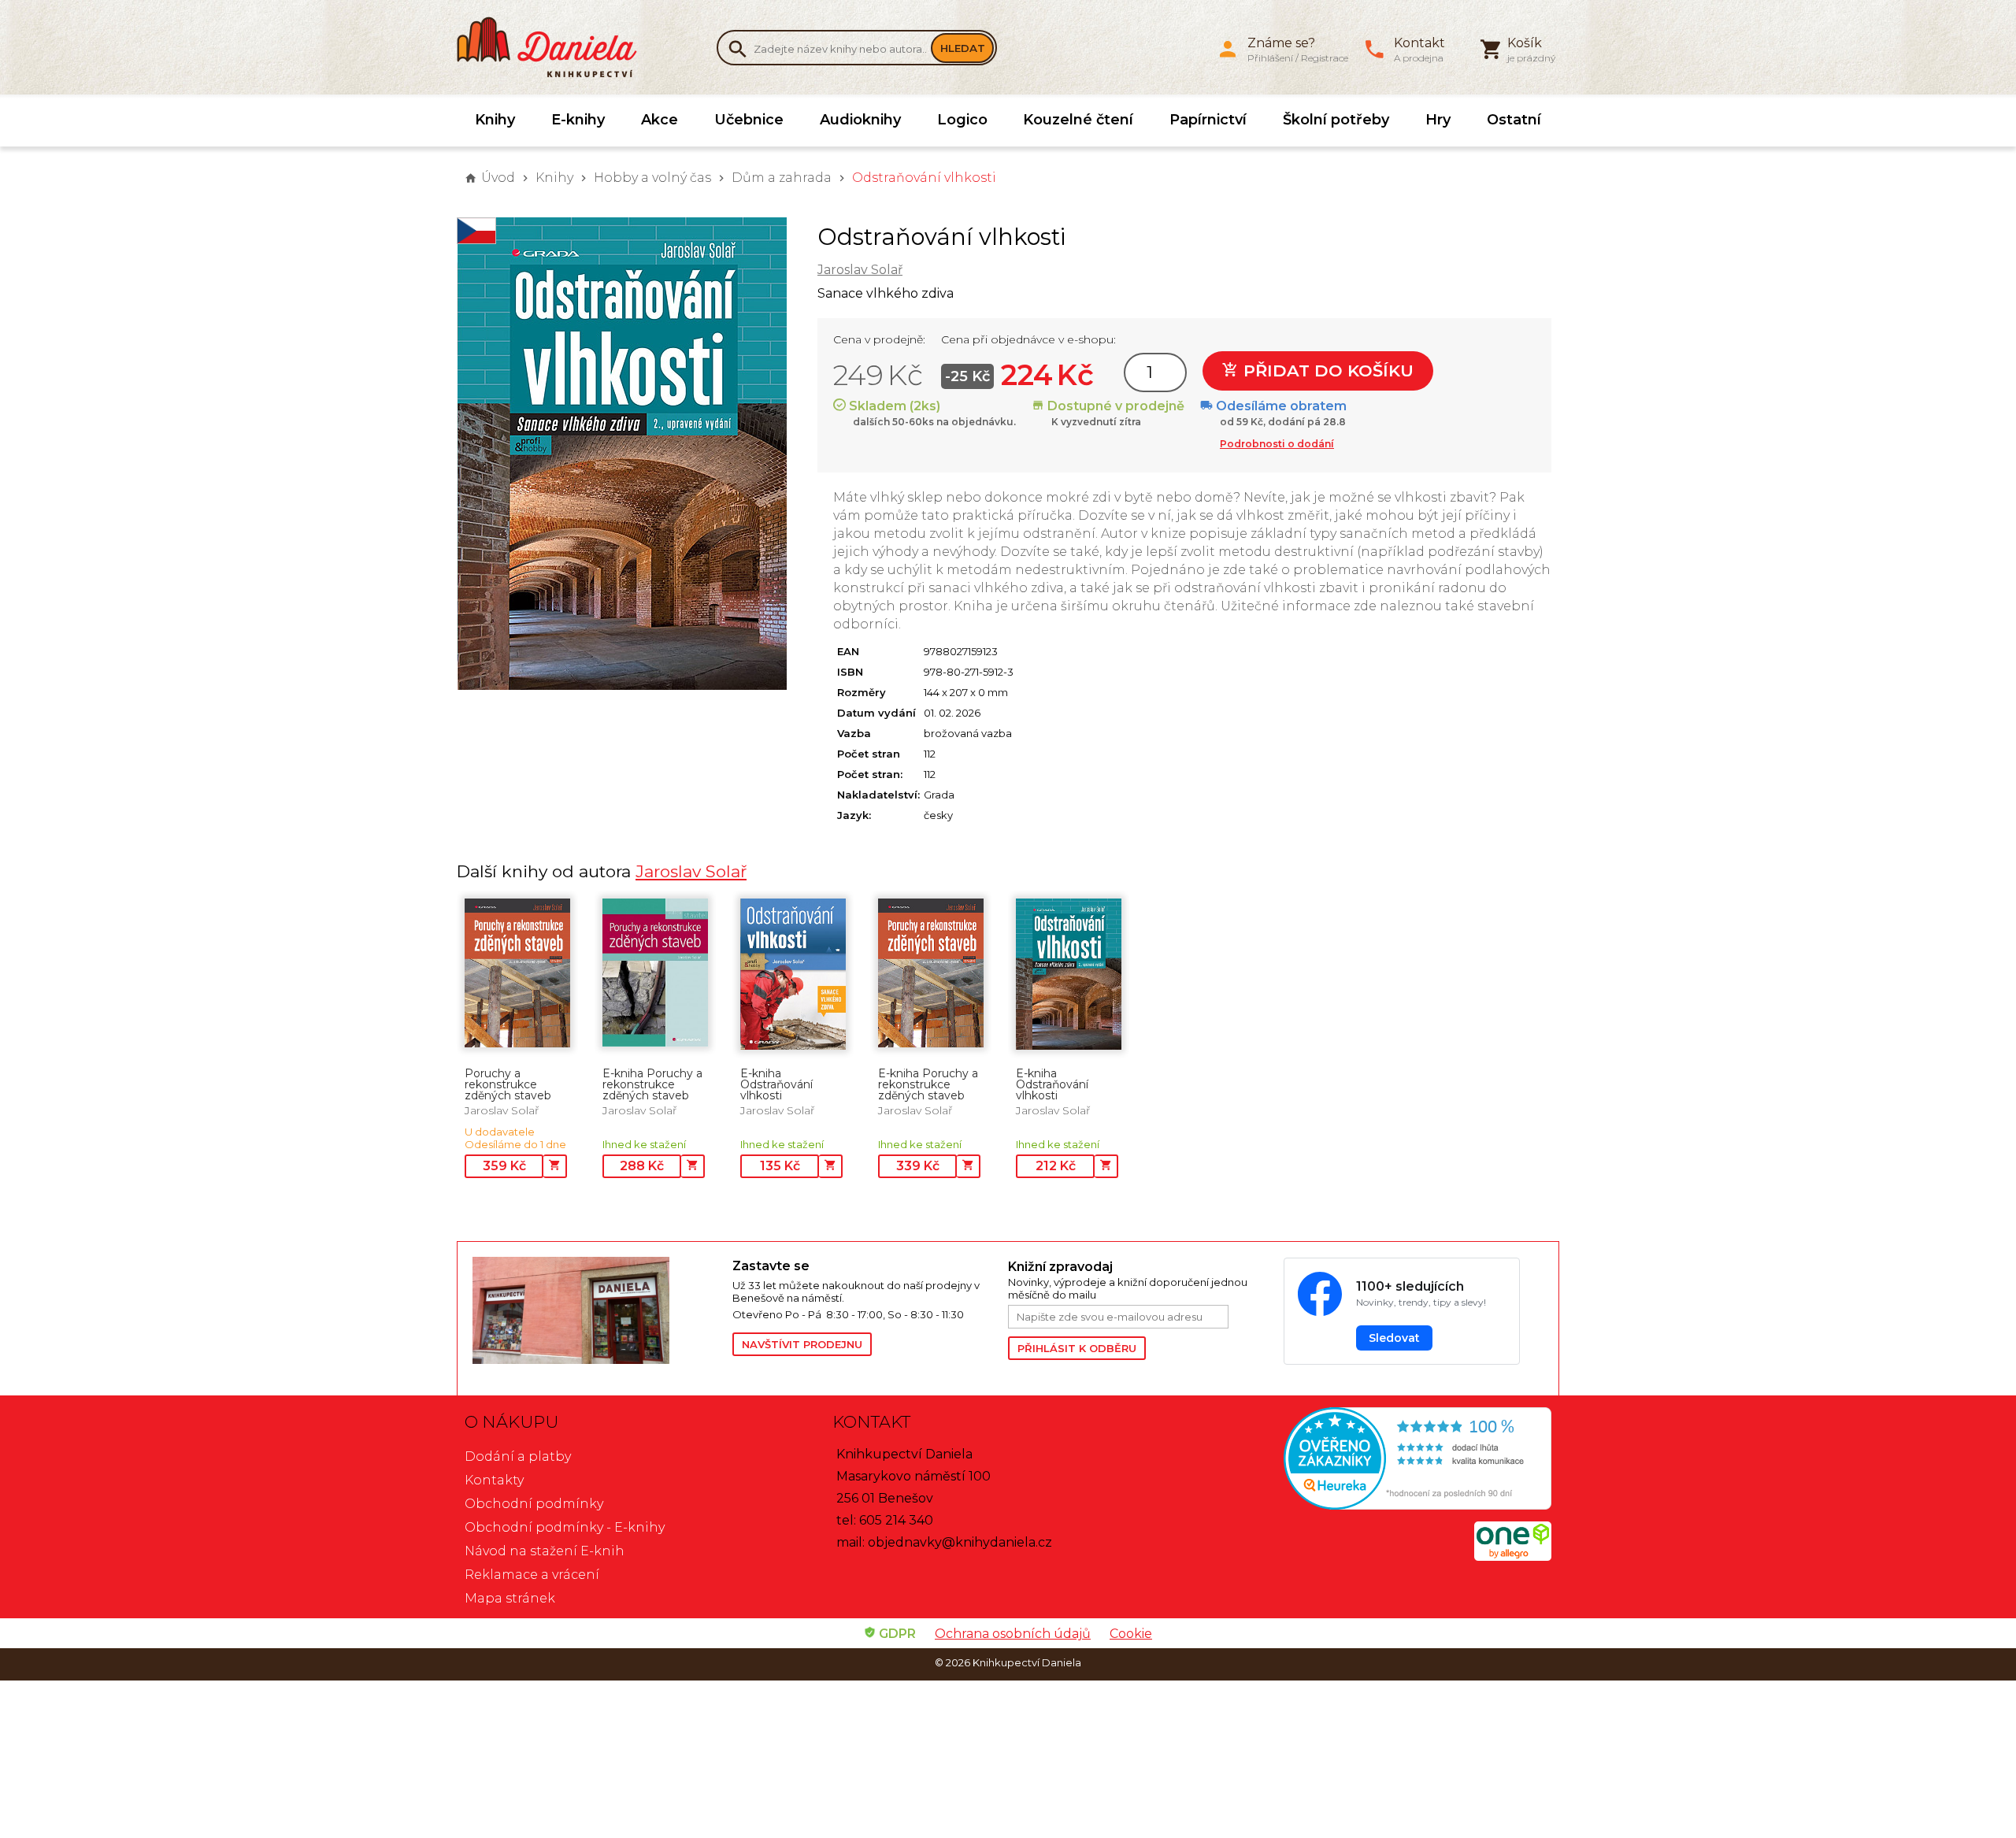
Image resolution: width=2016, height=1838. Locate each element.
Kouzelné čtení (1078, 120)
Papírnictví (1208, 120)
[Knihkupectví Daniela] (555, 47)
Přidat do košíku (1326, 371)
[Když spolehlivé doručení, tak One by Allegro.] (1513, 1556)
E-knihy (578, 120)
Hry (1438, 120)
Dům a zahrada (782, 178)
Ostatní (1514, 120)
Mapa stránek (510, 1598)
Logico (962, 120)
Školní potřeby (1336, 120)
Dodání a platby (518, 1456)
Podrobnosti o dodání (1277, 444)
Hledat (963, 48)
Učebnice (749, 120)
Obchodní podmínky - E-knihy (565, 1527)
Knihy (495, 120)
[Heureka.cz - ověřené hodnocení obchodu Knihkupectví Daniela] (1375, 1460)
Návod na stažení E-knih (545, 1551)
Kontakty (494, 1480)
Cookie (1131, 1634)
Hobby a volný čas (652, 178)
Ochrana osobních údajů (1013, 1634)
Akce (660, 120)
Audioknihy (860, 120)
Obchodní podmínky (534, 1504)
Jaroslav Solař (860, 270)
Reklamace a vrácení (532, 1575)
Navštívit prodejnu (802, 1344)
